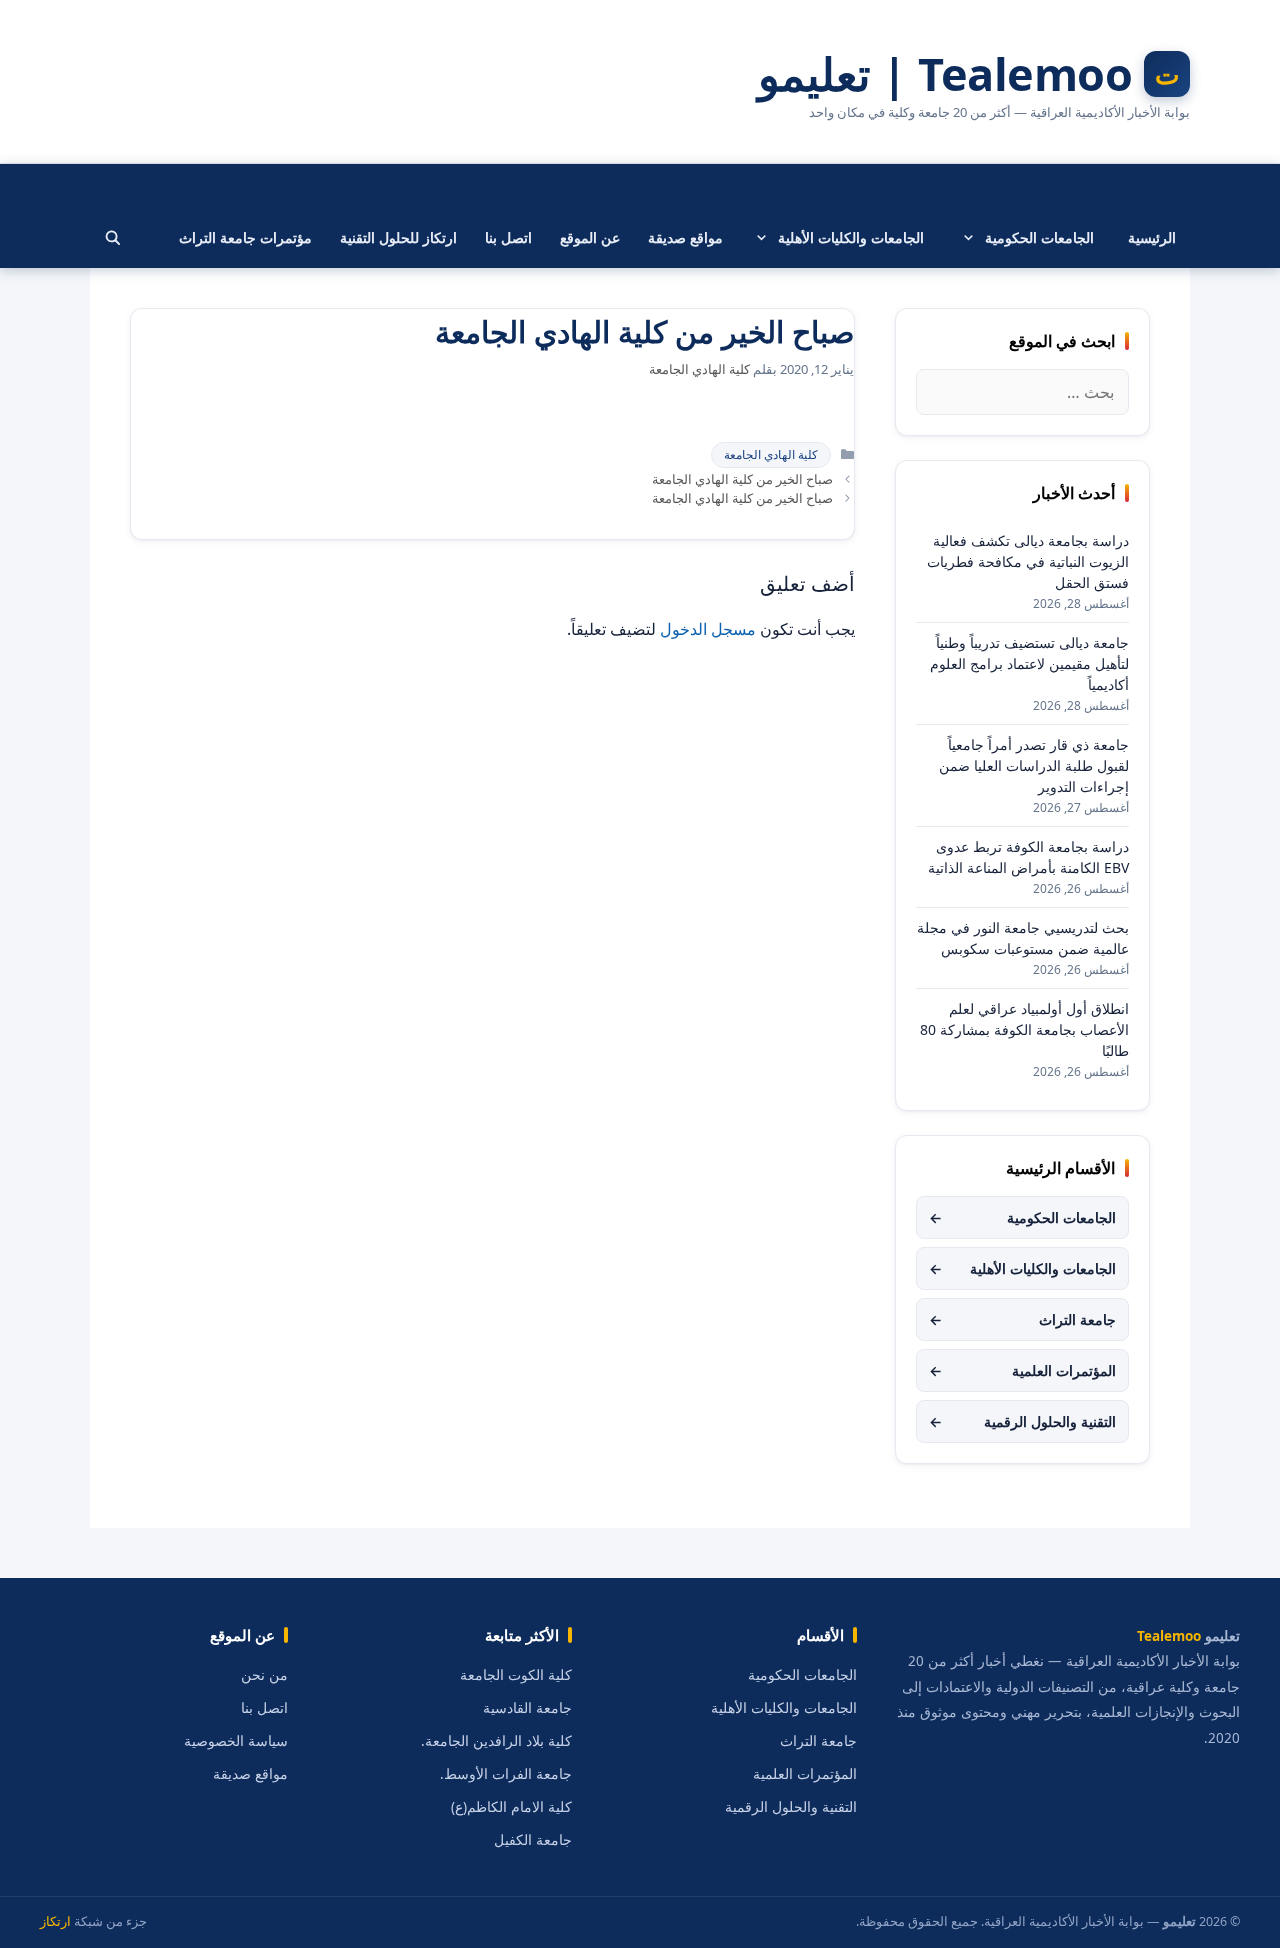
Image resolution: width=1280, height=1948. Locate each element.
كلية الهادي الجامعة (771, 454)
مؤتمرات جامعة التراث (245, 237)
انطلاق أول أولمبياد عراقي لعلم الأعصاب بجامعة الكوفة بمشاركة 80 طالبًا (1024, 1029)
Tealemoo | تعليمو (945, 74)
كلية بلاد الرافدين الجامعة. (496, 1741)
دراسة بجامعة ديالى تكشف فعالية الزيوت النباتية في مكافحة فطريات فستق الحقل (1028, 561)
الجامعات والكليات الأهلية (851, 237)
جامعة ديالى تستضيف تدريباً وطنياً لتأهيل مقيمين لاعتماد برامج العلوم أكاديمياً (1029, 663)
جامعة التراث (1022, 1319)
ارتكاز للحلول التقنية (398, 237)
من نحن (264, 1675)
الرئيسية (1152, 237)
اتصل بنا (508, 237)
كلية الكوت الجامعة (516, 1675)
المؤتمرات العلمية (1022, 1370)
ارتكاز (55, 1921)
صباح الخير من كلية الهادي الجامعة (742, 479)
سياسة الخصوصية (236, 1741)
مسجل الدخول (708, 629)
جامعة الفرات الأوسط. (506, 1774)
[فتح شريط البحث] (113, 238)
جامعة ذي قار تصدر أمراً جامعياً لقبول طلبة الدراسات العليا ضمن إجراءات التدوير (1034, 765)
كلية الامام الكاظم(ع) (511, 1807)
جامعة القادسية (527, 1708)
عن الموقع (590, 237)
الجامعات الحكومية (1039, 237)
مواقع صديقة (685, 237)
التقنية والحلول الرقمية (1022, 1421)
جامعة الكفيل (533, 1840)
